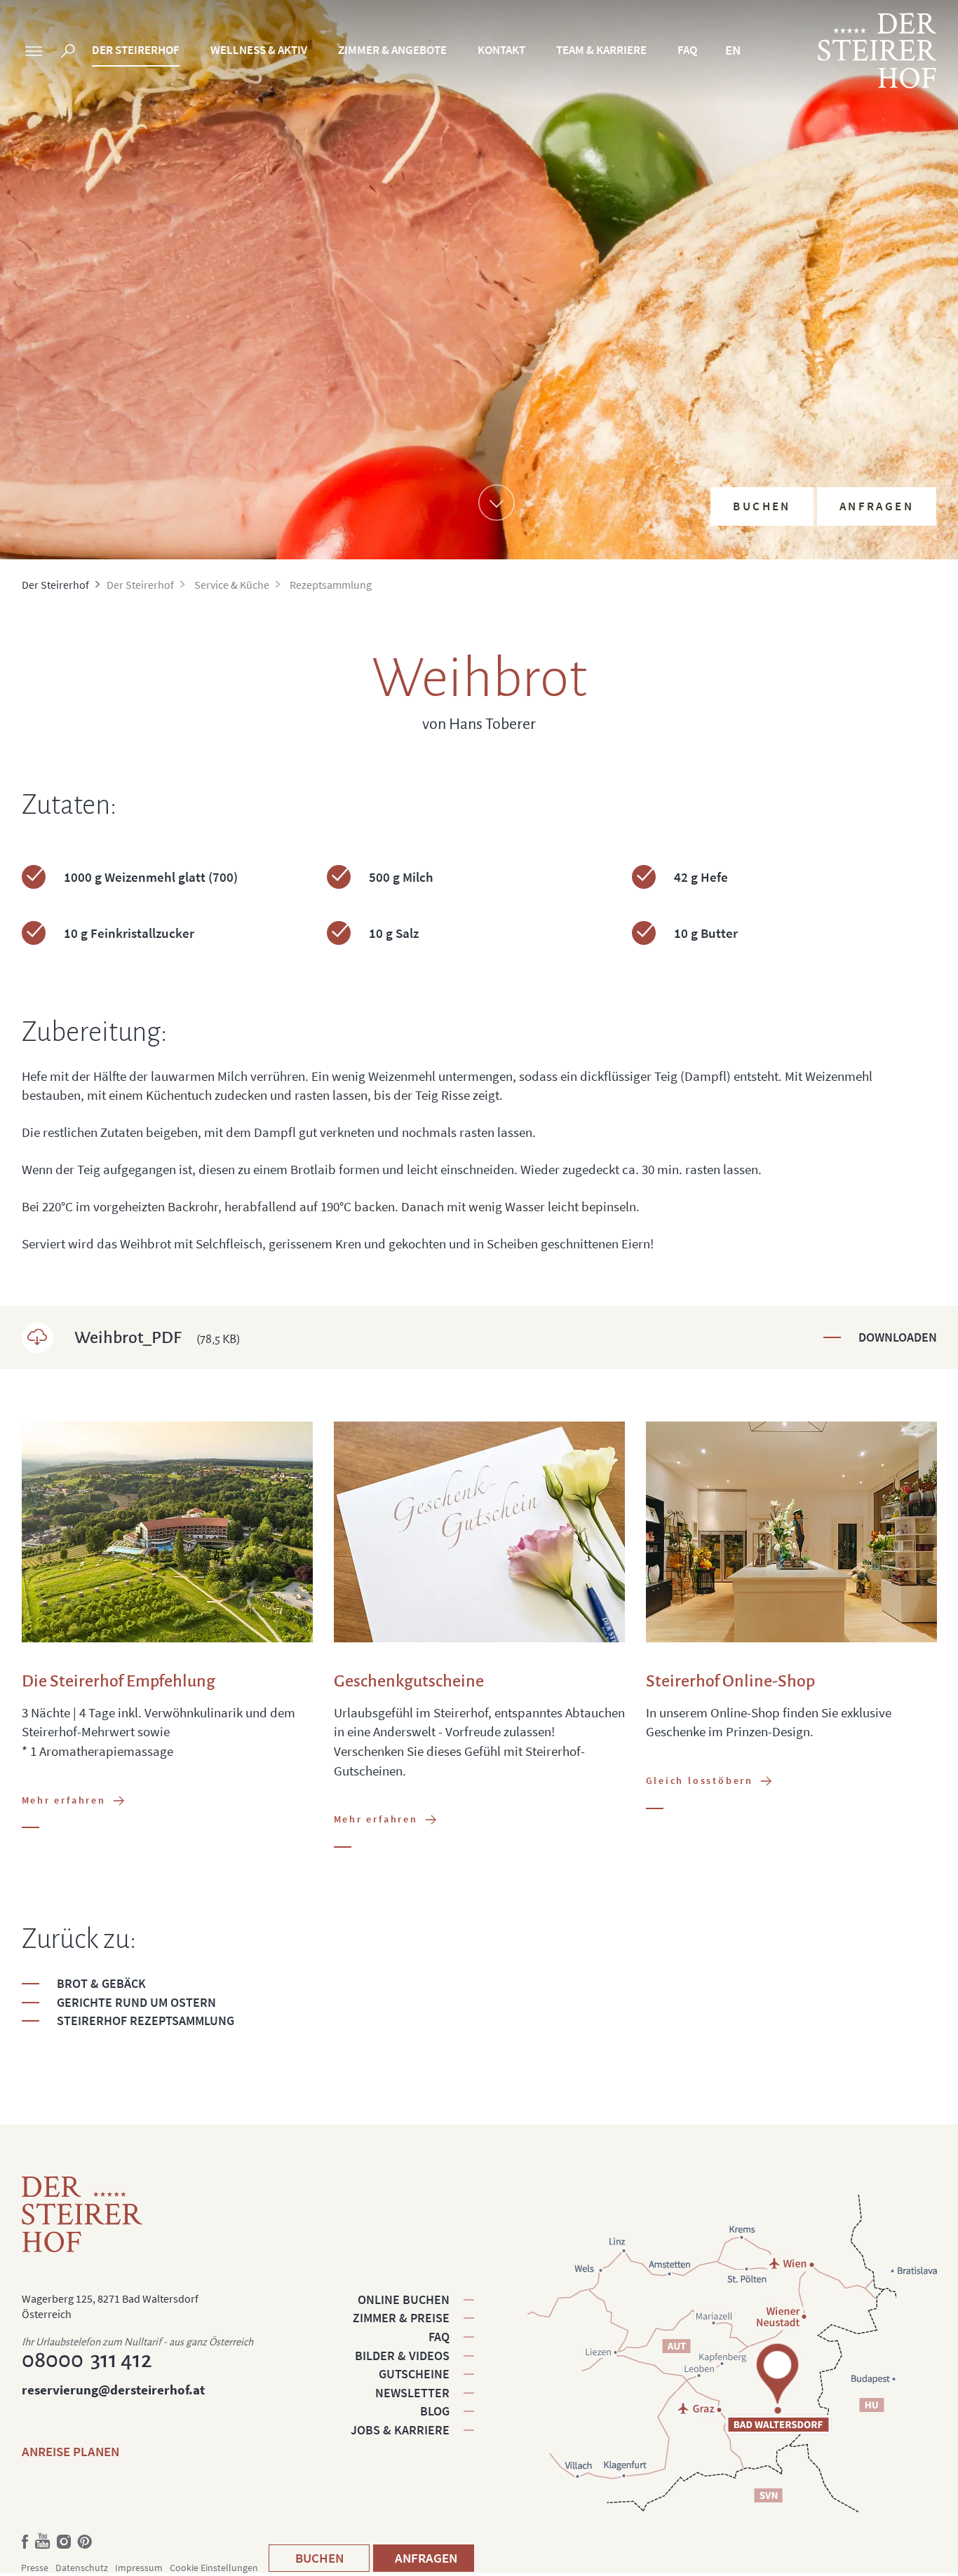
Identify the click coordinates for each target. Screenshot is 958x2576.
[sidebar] (34, 53)
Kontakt (501, 50)
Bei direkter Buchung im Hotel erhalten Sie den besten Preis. (828, 395)
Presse (35, 2568)
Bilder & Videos (402, 2356)
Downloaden (898, 1337)
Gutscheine (414, 2374)
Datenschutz (82, 2568)
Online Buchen (404, 2299)
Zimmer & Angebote (392, 50)
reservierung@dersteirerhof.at (113, 2390)
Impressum (139, 2568)
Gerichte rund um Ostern (136, 2002)
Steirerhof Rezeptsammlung (146, 2020)
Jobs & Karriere (400, 2430)
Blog (435, 2411)
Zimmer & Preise (401, 2318)
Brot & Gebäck (101, 1983)
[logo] (877, 50)
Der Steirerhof (136, 50)
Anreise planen (70, 2451)
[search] (68, 53)
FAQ (687, 50)
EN (733, 50)
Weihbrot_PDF (157, 1337)
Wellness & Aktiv (259, 50)
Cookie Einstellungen (214, 2568)
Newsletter (412, 2393)
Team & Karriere (601, 50)
